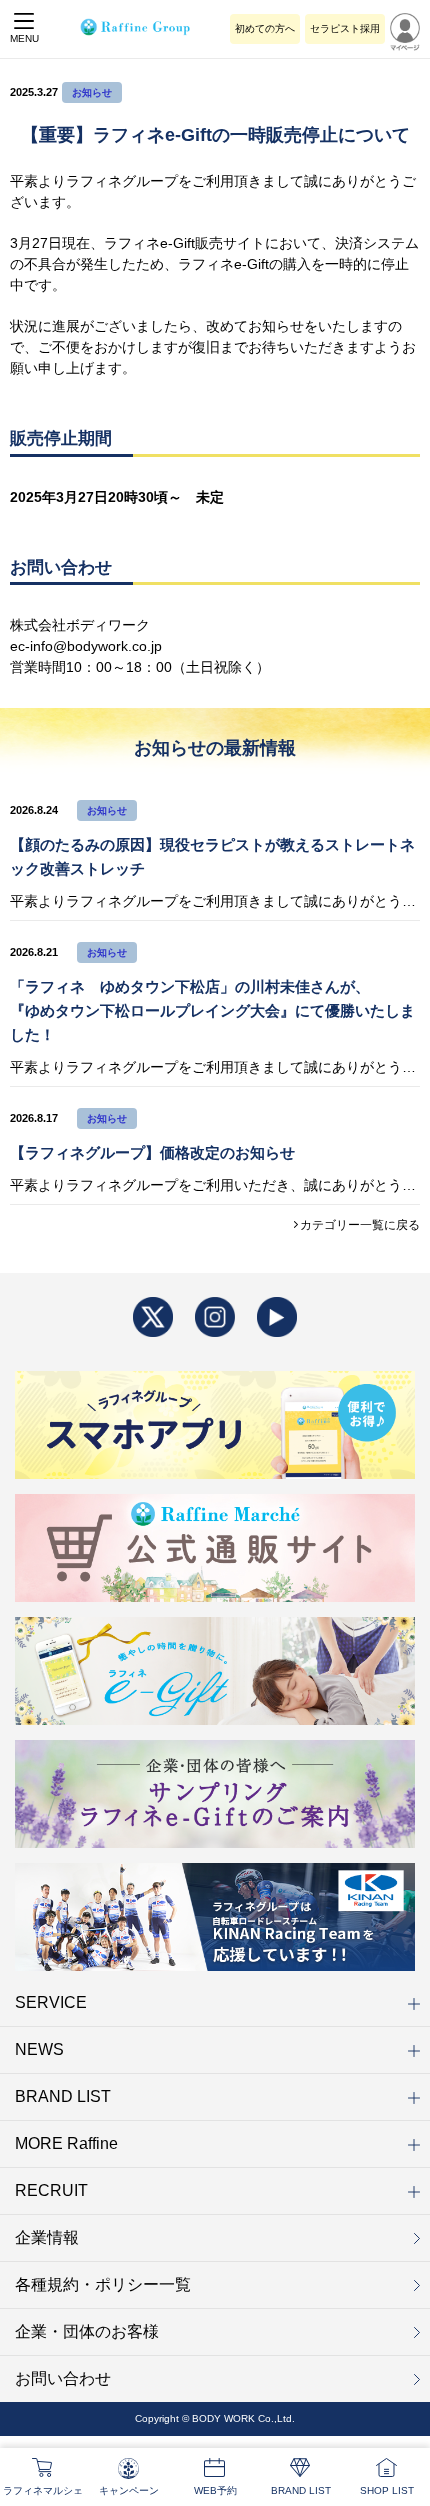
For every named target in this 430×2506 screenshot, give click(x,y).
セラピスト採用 (345, 28)
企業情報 (47, 2237)
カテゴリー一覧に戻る (360, 1225)
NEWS (39, 2049)
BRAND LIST (63, 2096)
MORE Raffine (66, 2143)
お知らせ (92, 92)
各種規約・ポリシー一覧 (103, 2284)
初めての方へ (265, 28)
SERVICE (51, 2002)
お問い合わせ (63, 2378)
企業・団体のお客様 (87, 2331)
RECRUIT (51, 2190)
